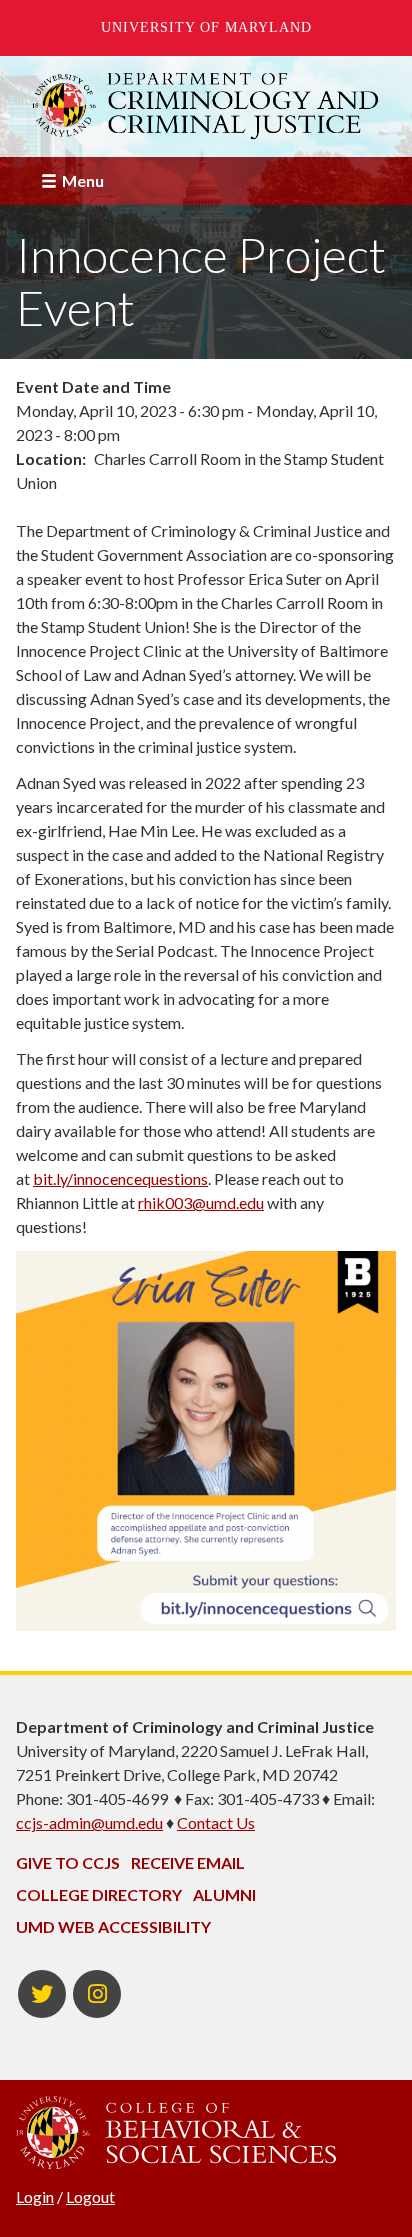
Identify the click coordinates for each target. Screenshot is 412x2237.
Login (35, 2196)
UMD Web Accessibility (113, 1926)
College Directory (99, 1894)
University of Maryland (206, 27)
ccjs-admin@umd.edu (89, 1822)
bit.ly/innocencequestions (120, 1178)
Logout (90, 2196)
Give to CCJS (68, 1862)
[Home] (206, 106)
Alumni (224, 1894)
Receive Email (188, 1862)
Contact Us (216, 1822)
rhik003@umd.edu (201, 1202)
